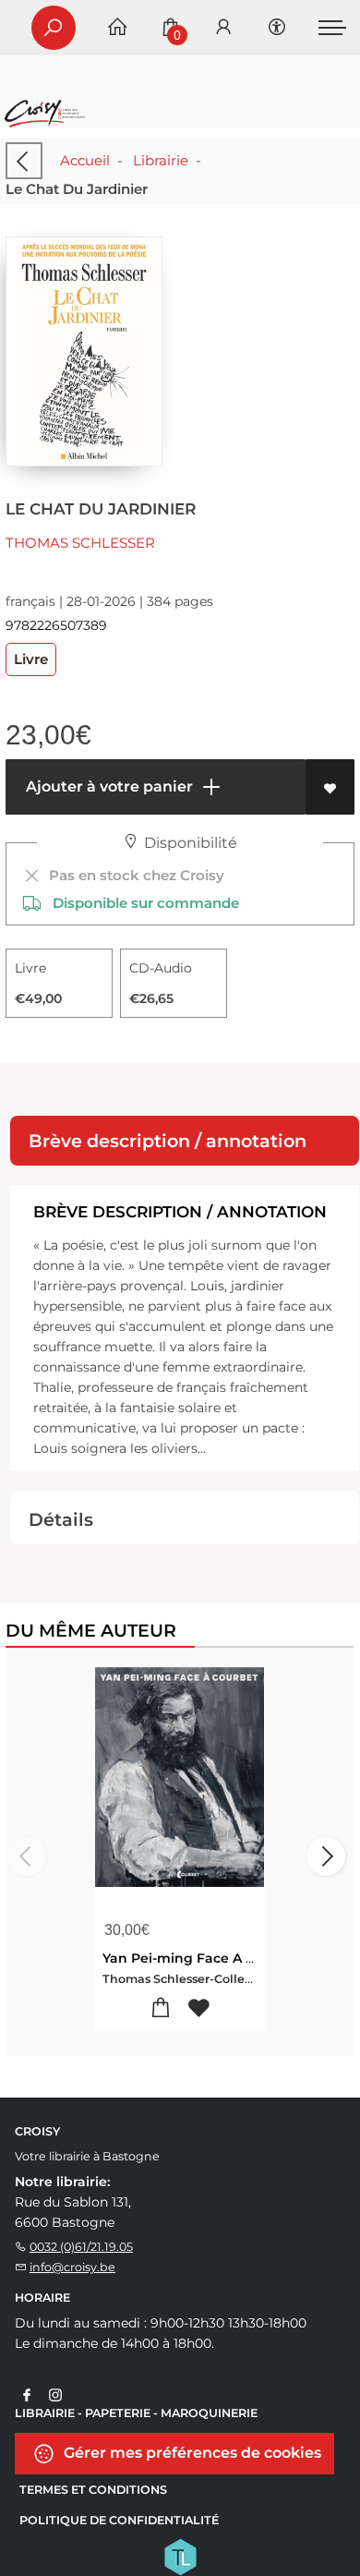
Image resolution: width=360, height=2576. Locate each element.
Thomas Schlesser (80, 543)
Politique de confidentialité (119, 2520)
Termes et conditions (93, 2490)
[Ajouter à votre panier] (161, 2008)
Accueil (85, 160)
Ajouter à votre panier (108, 786)
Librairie (161, 160)
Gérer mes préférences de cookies (191, 2453)
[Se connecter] (223, 28)
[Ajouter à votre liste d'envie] (330, 787)
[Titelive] (180, 2556)
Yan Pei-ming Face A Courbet (202, 1958)
